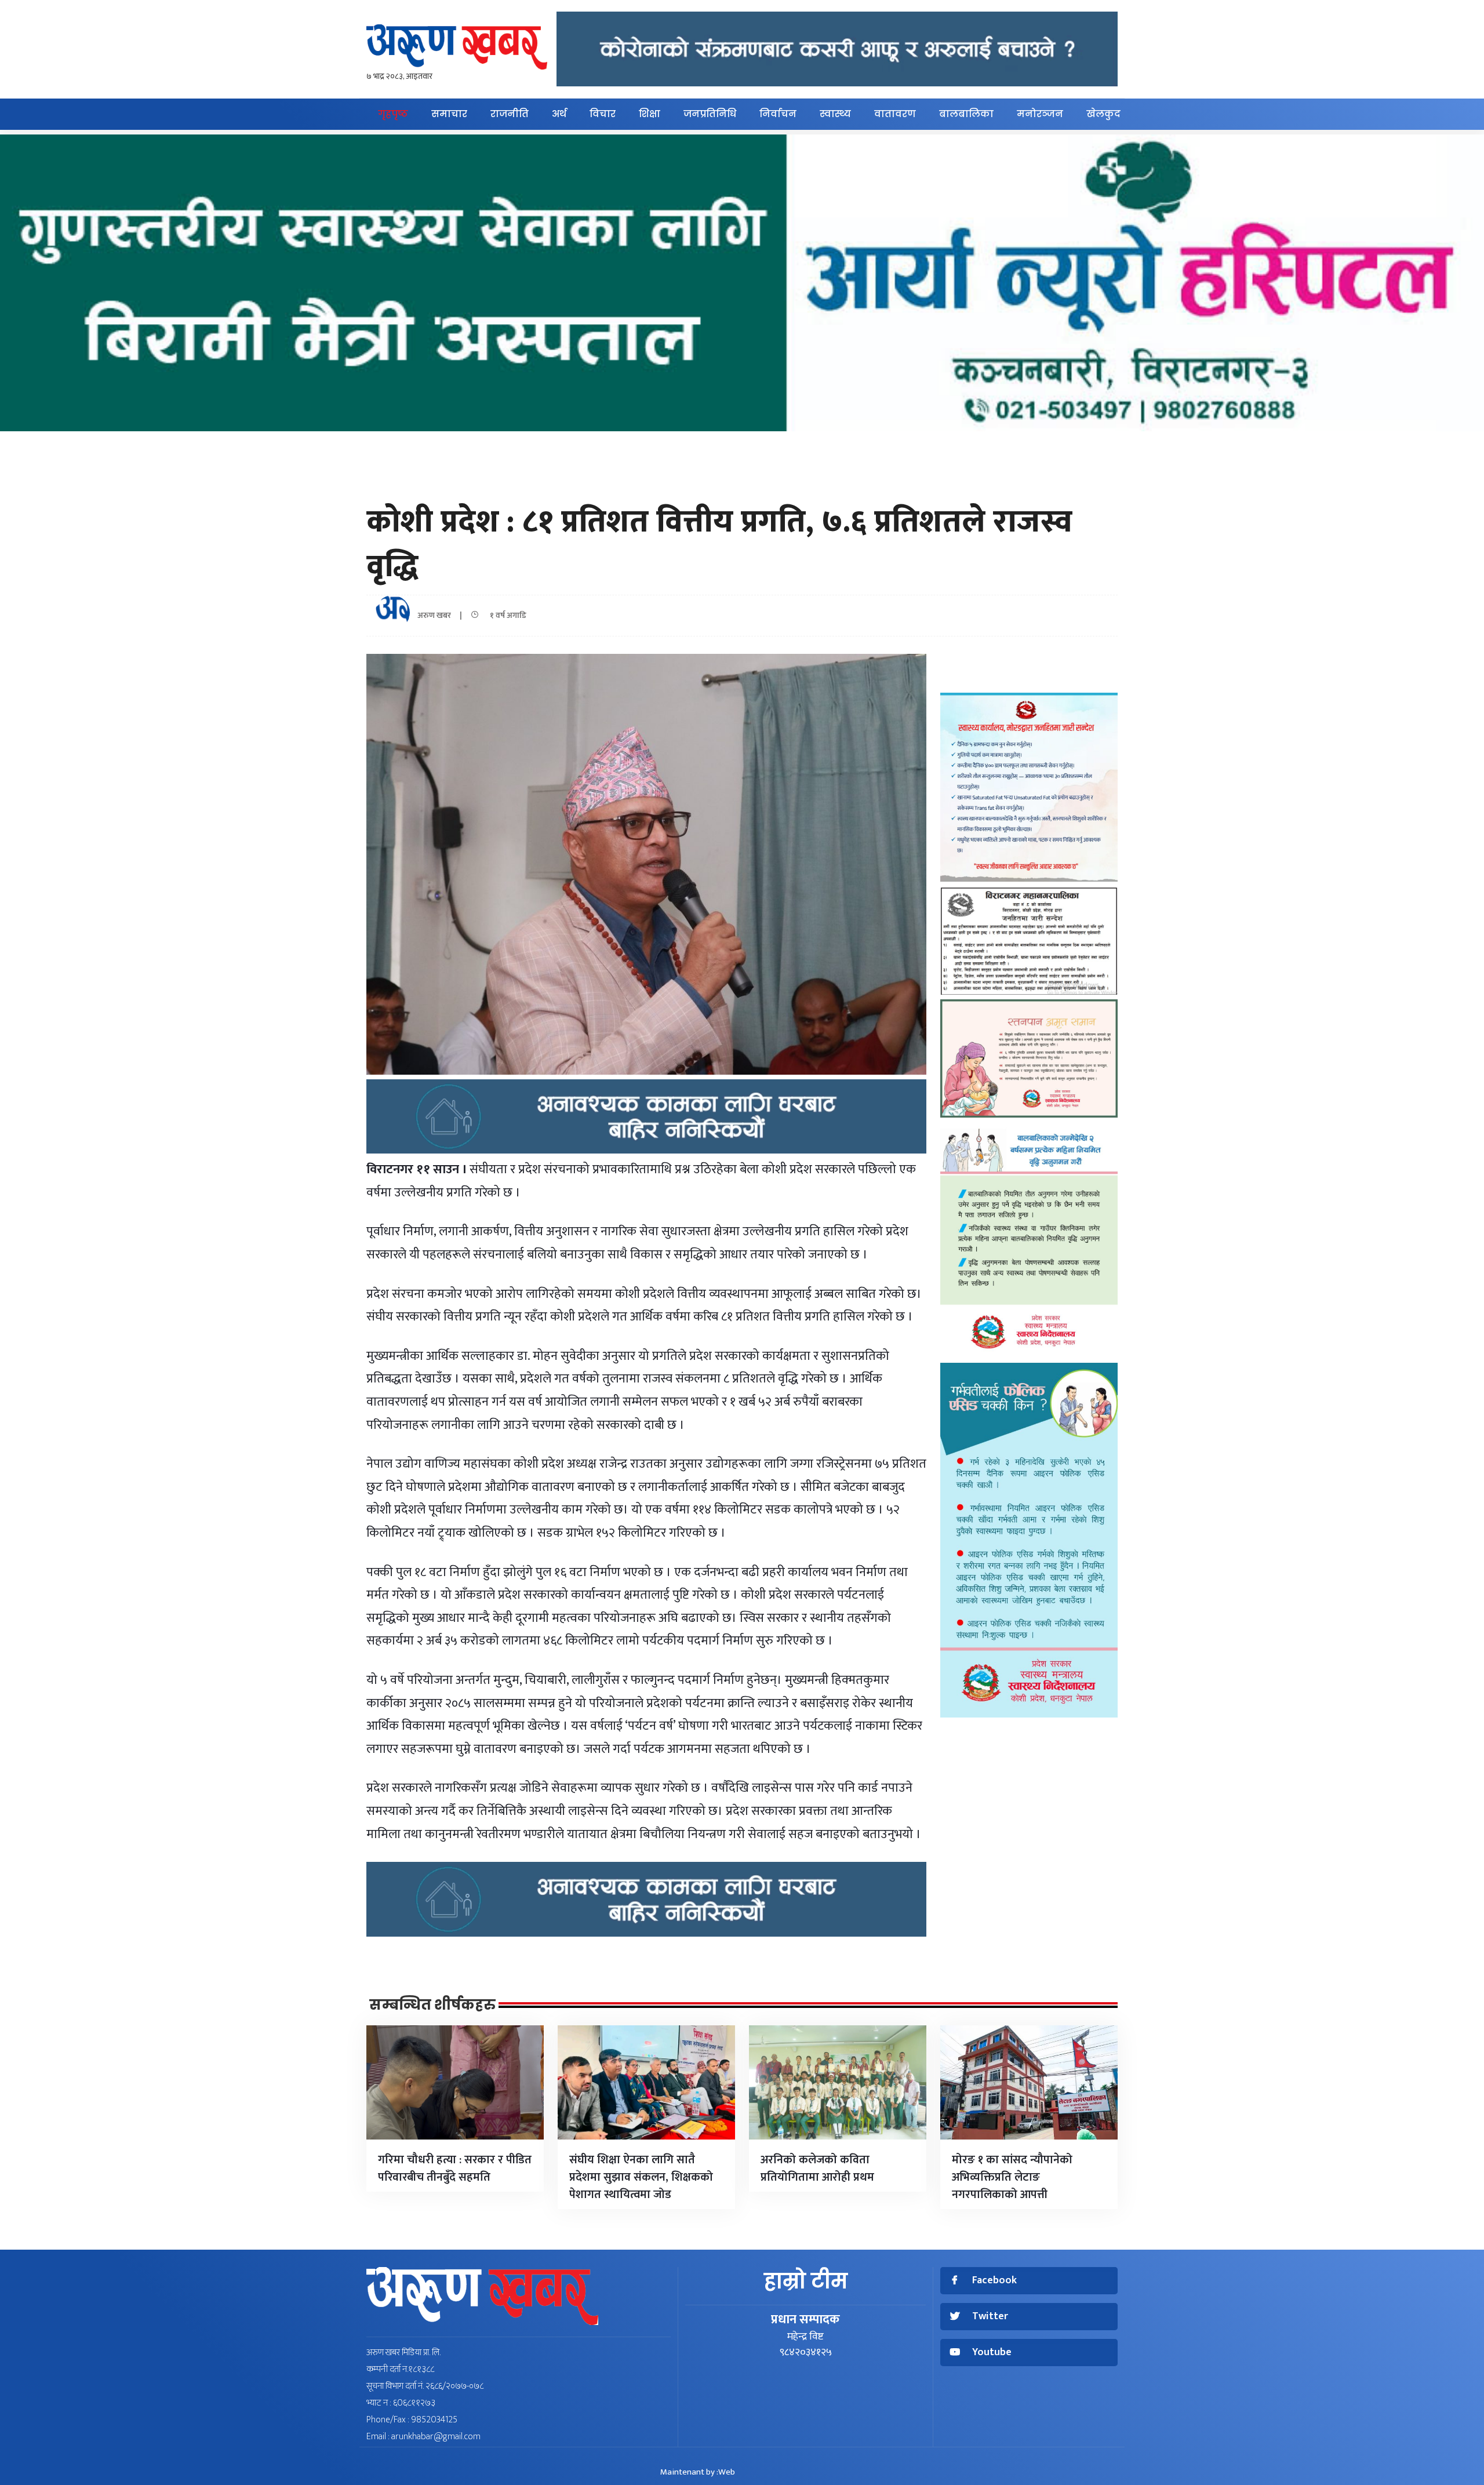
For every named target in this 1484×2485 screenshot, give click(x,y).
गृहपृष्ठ (393, 114)
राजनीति (510, 114)
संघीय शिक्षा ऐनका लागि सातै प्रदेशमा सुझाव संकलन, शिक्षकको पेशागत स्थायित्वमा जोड (641, 2177)
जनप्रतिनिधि (710, 114)
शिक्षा (650, 114)
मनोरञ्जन (1040, 114)
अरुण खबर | (443, 615)
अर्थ (559, 114)
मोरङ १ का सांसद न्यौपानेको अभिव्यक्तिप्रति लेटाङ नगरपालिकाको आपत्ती (1012, 2177)
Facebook (994, 2281)
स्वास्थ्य (835, 114)
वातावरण (895, 114)
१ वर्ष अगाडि (505, 615)
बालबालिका (966, 114)
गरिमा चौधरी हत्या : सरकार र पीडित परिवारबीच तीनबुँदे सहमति (455, 2169)
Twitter (990, 2317)
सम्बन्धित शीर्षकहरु (432, 2005)
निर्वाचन (778, 114)
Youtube (992, 2353)
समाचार (449, 114)
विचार (603, 114)
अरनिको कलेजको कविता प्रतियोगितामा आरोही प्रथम (817, 2169)
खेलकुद (1103, 114)
